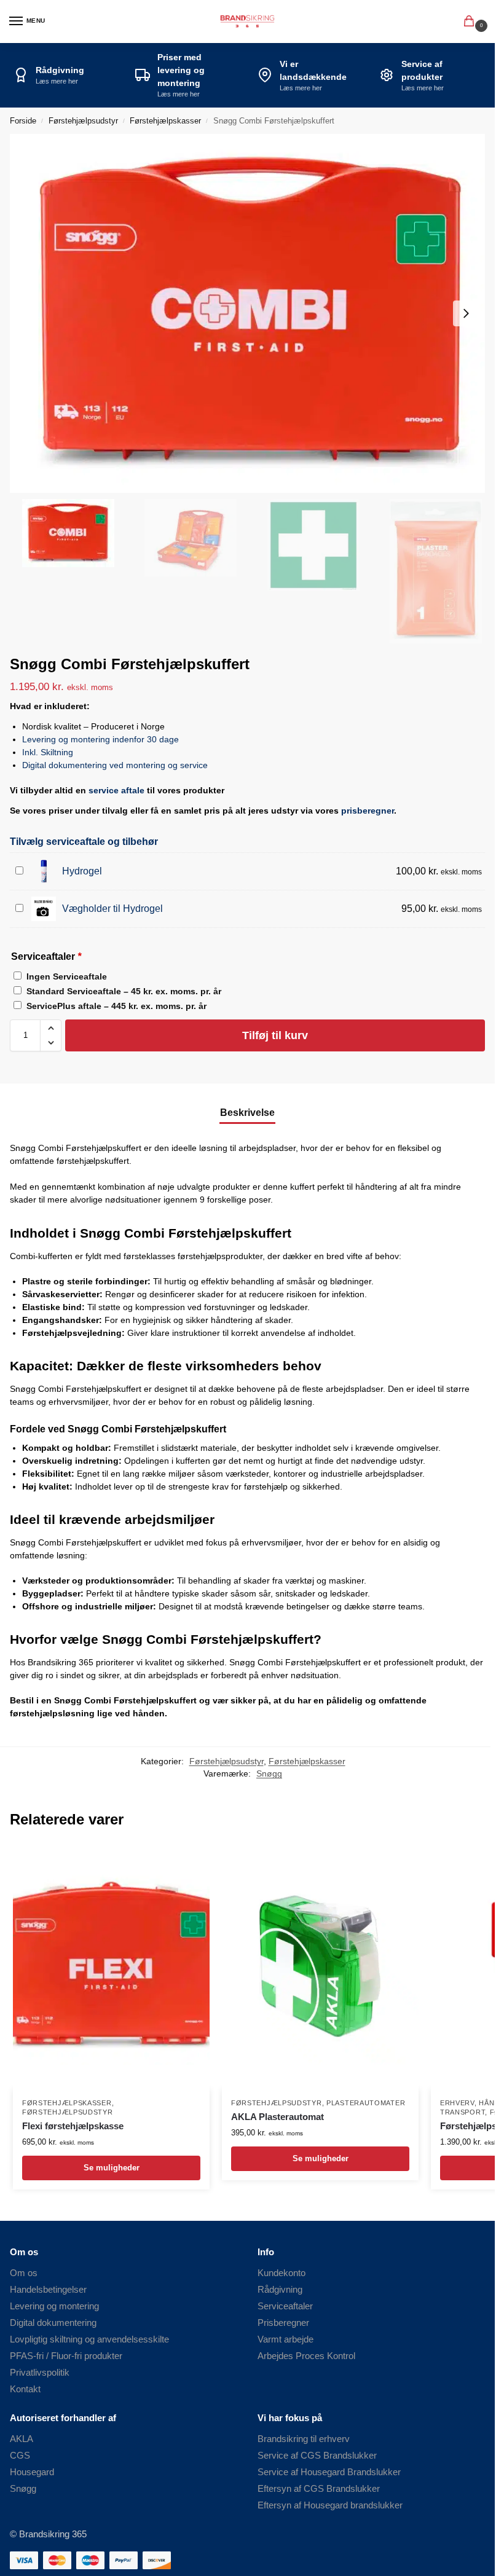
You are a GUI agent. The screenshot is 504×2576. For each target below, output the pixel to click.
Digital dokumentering (53, 2323)
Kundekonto (282, 2273)
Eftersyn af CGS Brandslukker (319, 2489)
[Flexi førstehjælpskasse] (111, 1966)
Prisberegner (283, 2323)
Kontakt (25, 2389)
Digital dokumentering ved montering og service (115, 765)
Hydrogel (82, 871)
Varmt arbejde (285, 2339)
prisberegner (368, 811)
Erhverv (457, 2103)
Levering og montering (54, 2306)
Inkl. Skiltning (48, 752)
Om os (24, 2273)
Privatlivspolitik (40, 2373)
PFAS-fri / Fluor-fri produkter (66, 2356)
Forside (23, 121)
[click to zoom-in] (252, 313)
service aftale (116, 790)
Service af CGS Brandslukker (317, 2456)
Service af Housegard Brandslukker (329, 2472)
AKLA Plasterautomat (278, 2117)
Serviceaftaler (285, 2306)
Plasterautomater (366, 2103)
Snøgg (269, 1774)
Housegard (32, 2472)
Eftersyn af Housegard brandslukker (330, 2505)
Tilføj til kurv (275, 1035)
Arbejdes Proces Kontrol (306, 2356)
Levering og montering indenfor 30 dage (100, 739)
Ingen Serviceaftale (67, 976)
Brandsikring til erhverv (304, 2439)
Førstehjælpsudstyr (83, 121)
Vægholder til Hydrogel (112, 909)
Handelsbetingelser (48, 2290)
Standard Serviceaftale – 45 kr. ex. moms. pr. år (124, 991)
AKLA (22, 2439)
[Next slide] (466, 313)
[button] (471, 22)
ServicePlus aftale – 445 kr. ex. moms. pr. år (116, 1006)
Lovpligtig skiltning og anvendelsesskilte (89, 2339)
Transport (463, 2112)
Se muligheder (112, 2168)
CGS (20, 2456)
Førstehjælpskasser (165, 121)
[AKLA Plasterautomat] (320, 1966)
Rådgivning (280, 2290)
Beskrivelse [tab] (247, 1113)
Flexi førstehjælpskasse (73, 2126)
